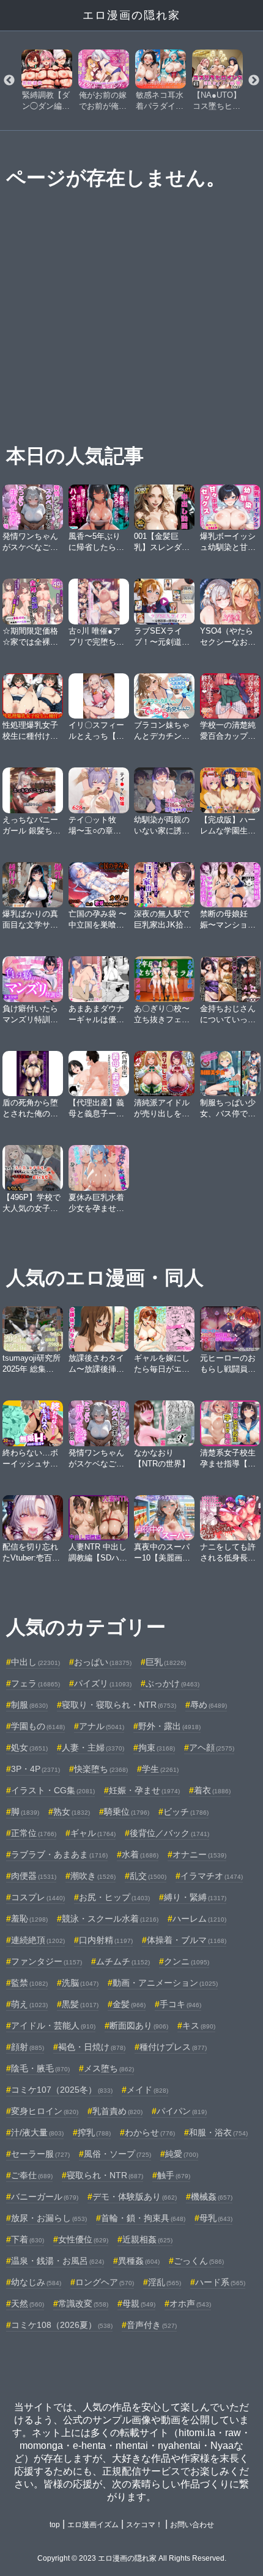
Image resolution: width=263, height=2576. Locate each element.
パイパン (182, 2111)
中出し (35, 1662)
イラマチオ (212, 1876)
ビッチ (186, 1812)
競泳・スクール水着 (110, 1919)
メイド (147, 2090)
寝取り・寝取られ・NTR (119, 1705)
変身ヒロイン (45, 2111)
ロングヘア (105, 2282)
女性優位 (83, 2239)
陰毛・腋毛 (40, 2068)
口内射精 (106, 1940)
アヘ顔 (212, 1747)
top (55, 2525)
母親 (139, 2303)
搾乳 (94, 2132)
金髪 (129, 2004)
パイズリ (103, 1683)
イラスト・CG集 (53, 1790)
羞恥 (29, 1919)
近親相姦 (147, 2239)
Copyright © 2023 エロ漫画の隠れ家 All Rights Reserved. (132, 2558)
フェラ (35, 1683)
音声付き (152, 2325)
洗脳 (80, 1983)
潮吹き (93, 1876)
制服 (29, 1705)
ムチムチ (123, 1961)
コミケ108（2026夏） (62, 2325)
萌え (29, 2004)
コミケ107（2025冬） (62, 2090)
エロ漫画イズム (93, 2525)
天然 (28, 2303)
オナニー (199, 1854)
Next (254, 81)
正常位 (34, 1833)
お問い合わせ (192, 2525)
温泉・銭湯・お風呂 (57, 2261)
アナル (102, 1726)
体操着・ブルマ (187, 1940)
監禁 (29, 1983)
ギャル (93, 1833)
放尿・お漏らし (49, 2218)
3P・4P (35, 1769)
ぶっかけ (172, 1683)
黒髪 (80, 2004)
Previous (9, 81)
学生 (160, 1769)
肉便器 (34, 1876)
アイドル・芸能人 (53, 2025)
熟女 (72, 1812)
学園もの (38, 1726)
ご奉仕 (32, 2175)
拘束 (157, 1747)
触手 (174, 2175)
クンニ (187, 1961)
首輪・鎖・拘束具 (143, 2218)
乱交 (148, 1876)
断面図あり (139, 2025)
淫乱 (165, 2282)
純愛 (182, 2154)
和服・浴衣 (218, 2132)
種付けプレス (173, 2047)
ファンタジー (46, 1961)
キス (199, 2025)
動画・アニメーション (165, 1983)
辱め (209, 1705)
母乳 (216, 2218)
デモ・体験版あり (135, 2197)
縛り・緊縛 (195, 1897)
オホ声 (190, 2303)
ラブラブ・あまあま (59, 1854)
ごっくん (199, 2261)
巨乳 (166, 1662)
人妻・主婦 (93, 1747)
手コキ (180, 2004)
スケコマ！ (144, 2525)
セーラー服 (40, 2154)
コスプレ (38, 1897)
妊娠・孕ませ (144, 1790)
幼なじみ (36, 2282)
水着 (140, 1854)
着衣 (212, 1790)
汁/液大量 (37, 2132)
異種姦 (139, 2261)
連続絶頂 (38, 1940)
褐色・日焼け (92, 2047)
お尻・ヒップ (114, 1897)
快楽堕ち (101, 1769)
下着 (28, 2239)
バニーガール (45, 2197)
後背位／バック (169, 1833)
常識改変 (83, 2303)
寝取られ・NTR (105, 2175)
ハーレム (199, 1919)
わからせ (150, 2132)
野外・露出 (169, 1726)
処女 (29, 1747)
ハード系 (220, 2282)
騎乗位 (127, 1812)
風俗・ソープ (117, 2154)
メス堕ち (109, 2068)
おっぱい (103, 1662)
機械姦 (212, 2197)
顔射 (28, 2047)
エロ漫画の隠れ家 (131, 15)
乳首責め (117, 2111)
